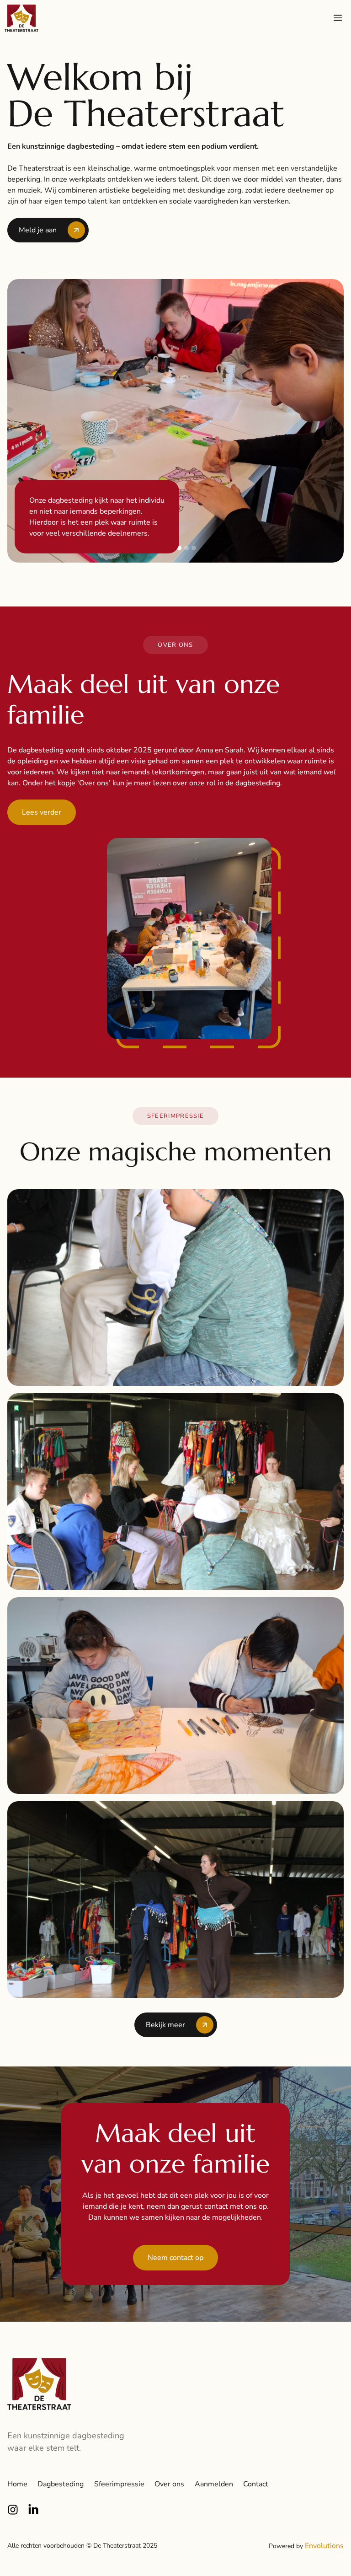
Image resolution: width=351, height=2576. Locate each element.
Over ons (169, 2484)
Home (17, 2484)
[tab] (179, 548)
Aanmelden (214, 2484)
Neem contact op (175, 2258)
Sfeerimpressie (119, 2484)
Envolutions (324, 2546)
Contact (256, 2484)
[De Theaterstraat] (21, 18)
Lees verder (42, 812)
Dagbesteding (61, 2484)
